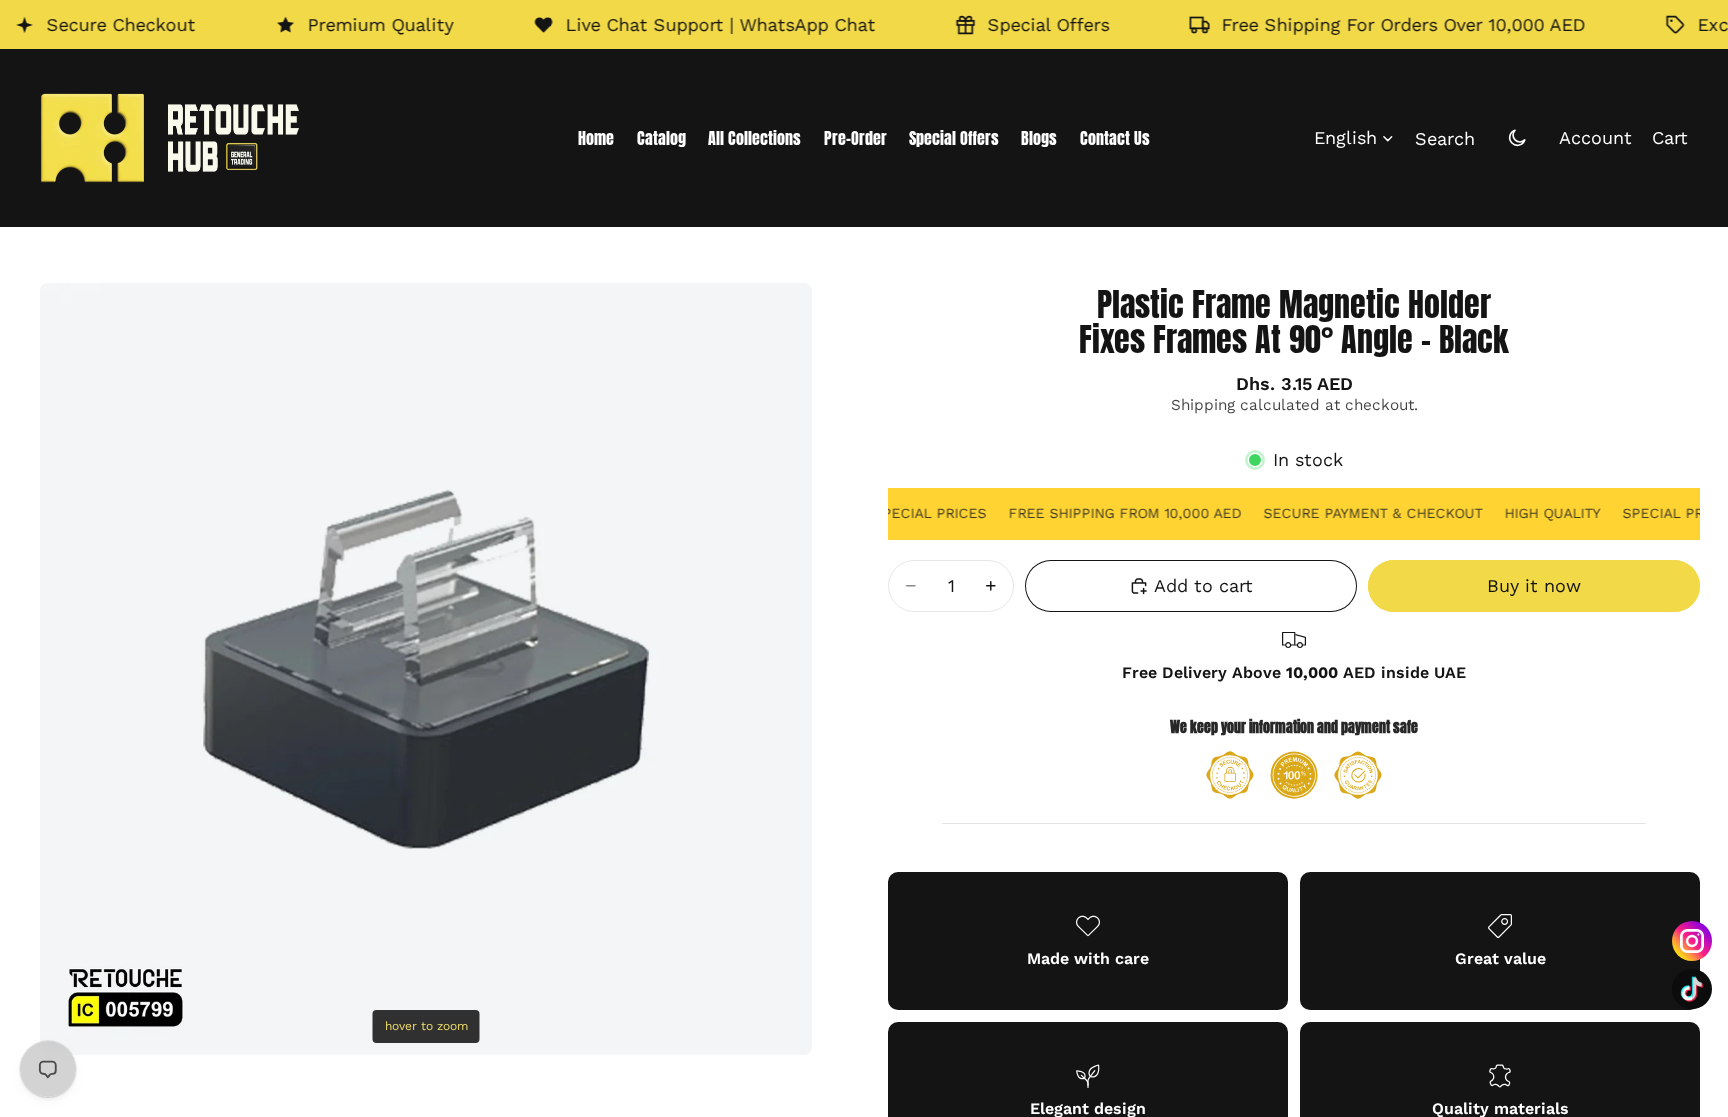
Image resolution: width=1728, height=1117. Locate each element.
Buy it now (1534, 585)
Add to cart (1203, 585)
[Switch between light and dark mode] (1517, 138)
